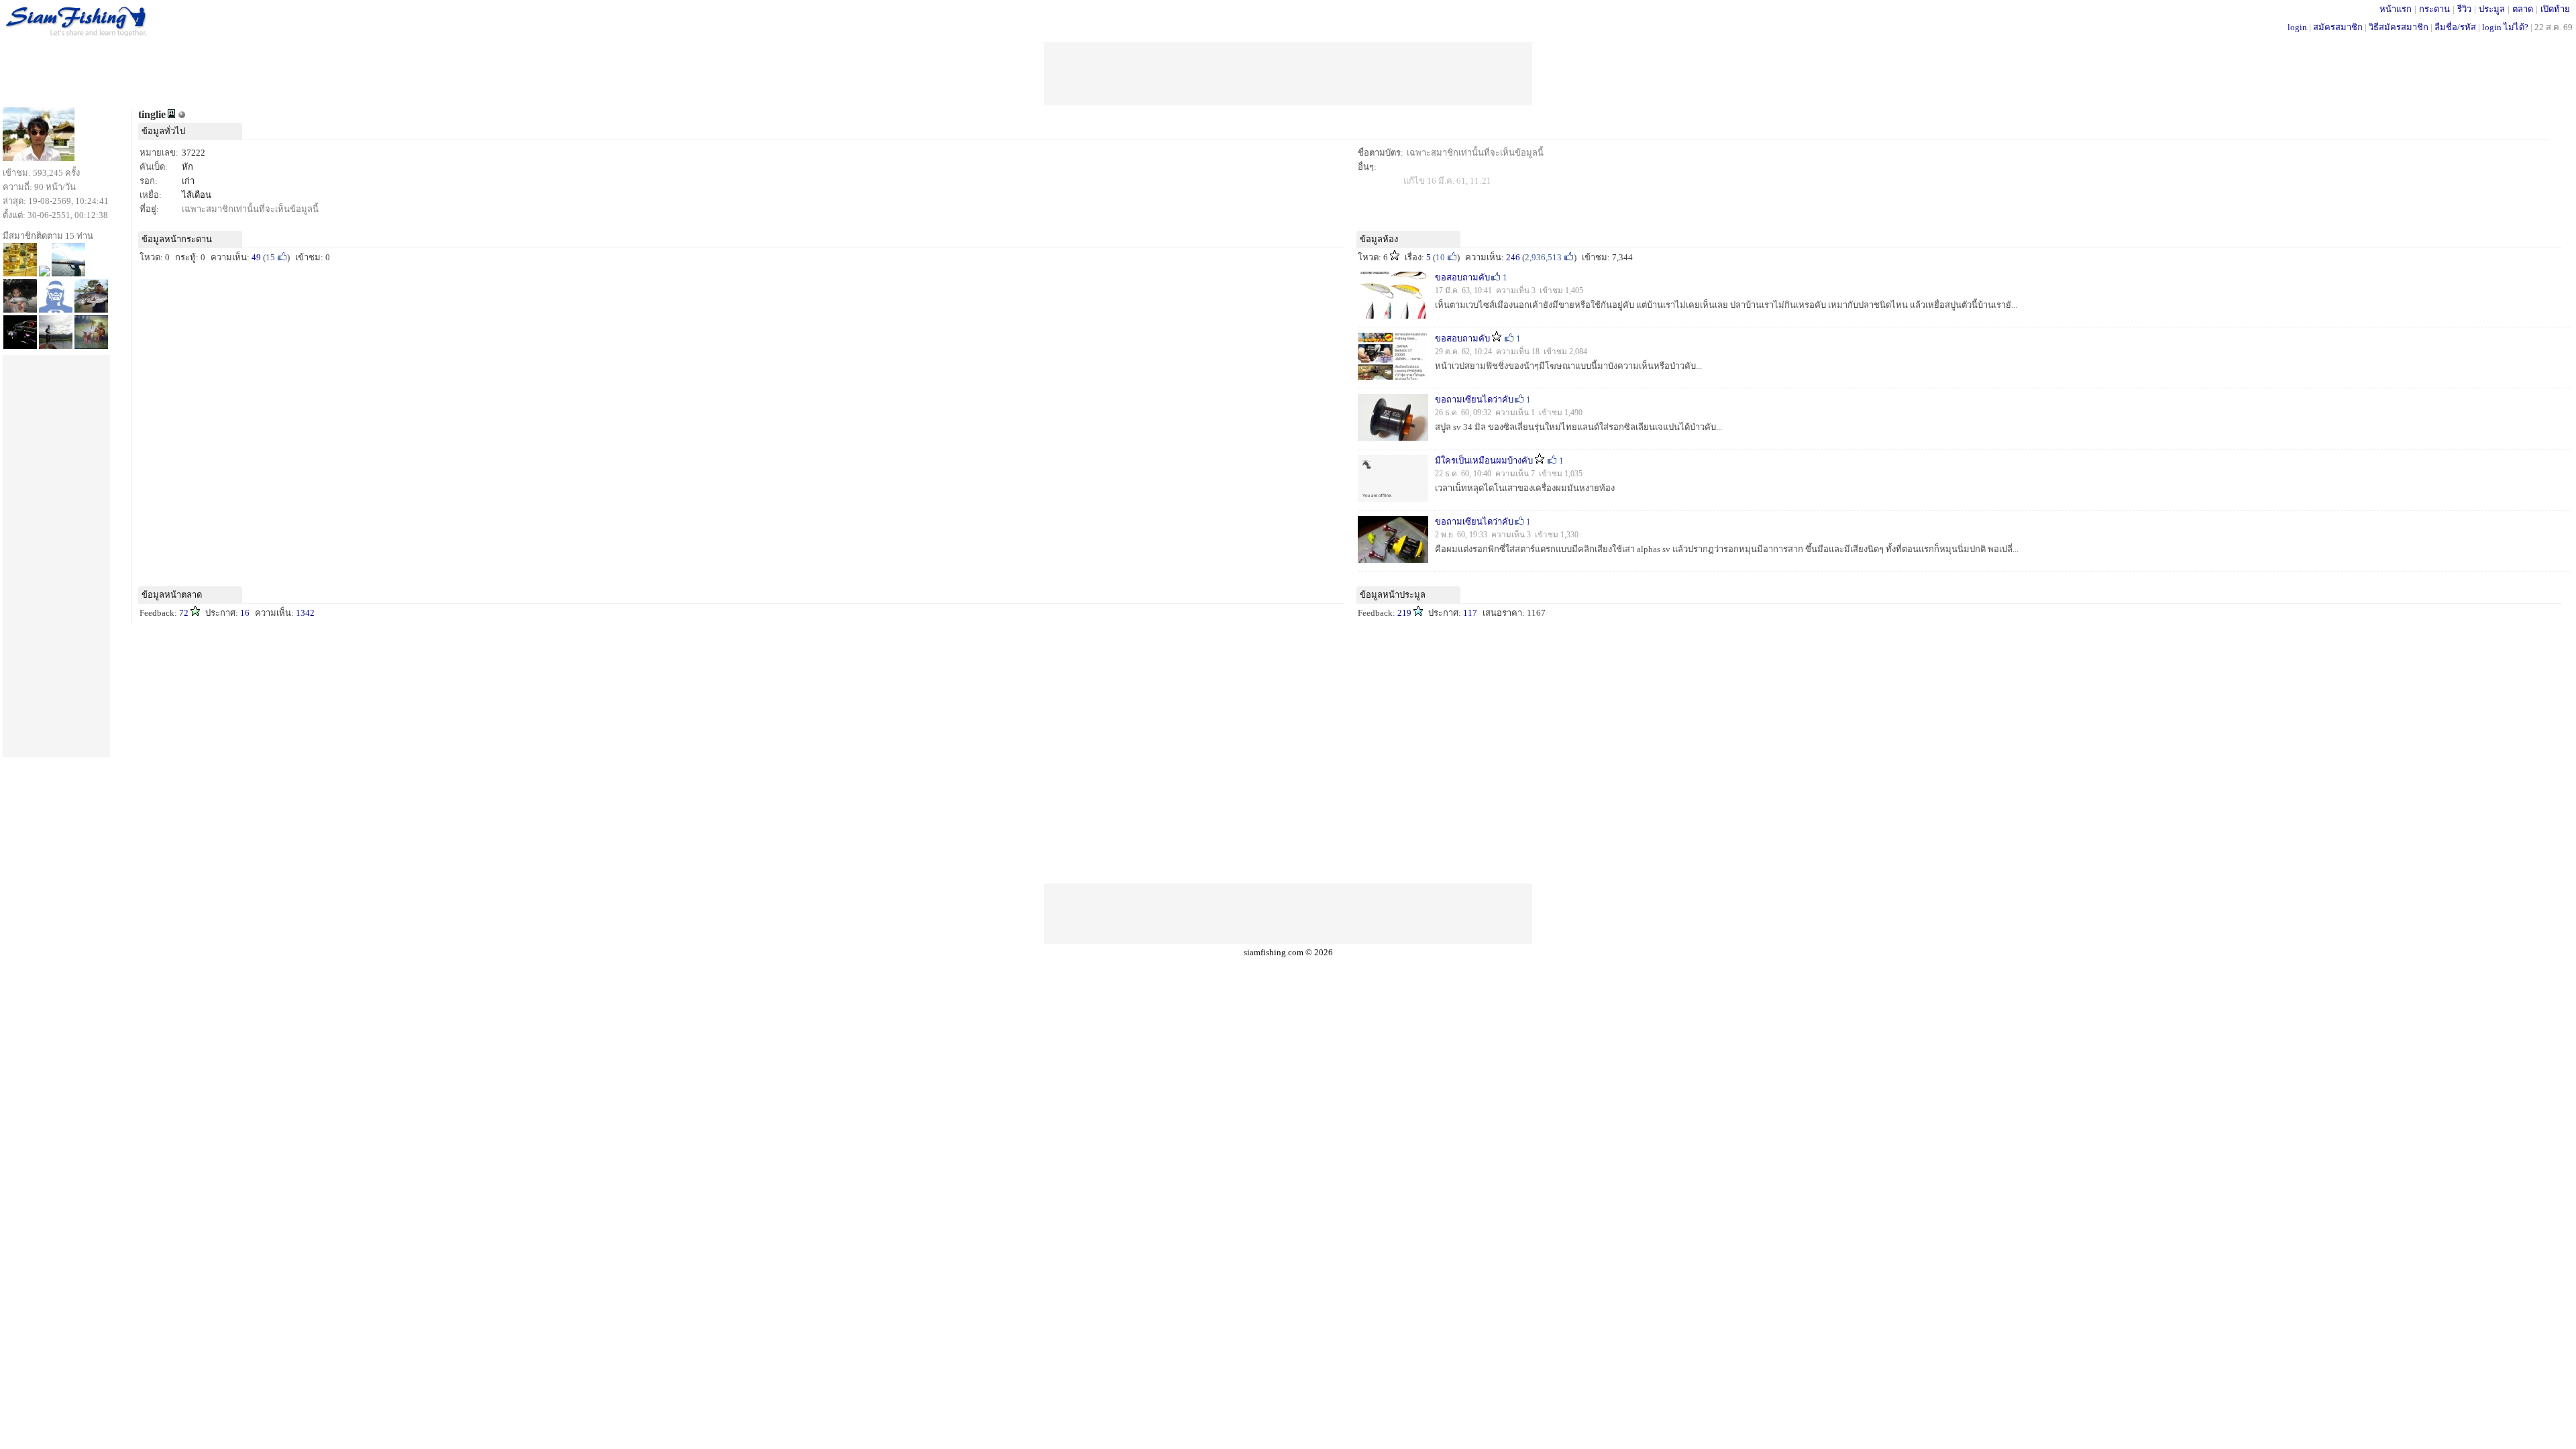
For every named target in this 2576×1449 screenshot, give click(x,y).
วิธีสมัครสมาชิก (2399, 27)
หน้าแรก (2396, 9)
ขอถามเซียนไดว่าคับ (1474, 399)
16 (245, 613)
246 (1513, 257)
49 (256, 257)
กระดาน (2434, 9)
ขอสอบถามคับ (1462, 277)
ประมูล (2492, 9)
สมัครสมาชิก (2338, 27)
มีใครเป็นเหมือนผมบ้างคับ (1484, 461)
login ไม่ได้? (2505, 27)
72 (184, 613)
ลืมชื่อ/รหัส (2455, 27)
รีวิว (2464, 9)
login (2297, 27)
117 (1470, 613)
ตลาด (2523, 9)
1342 (305, 613)
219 (1404, 613)
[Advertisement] (1288, 72)
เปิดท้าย (2555, 9)
